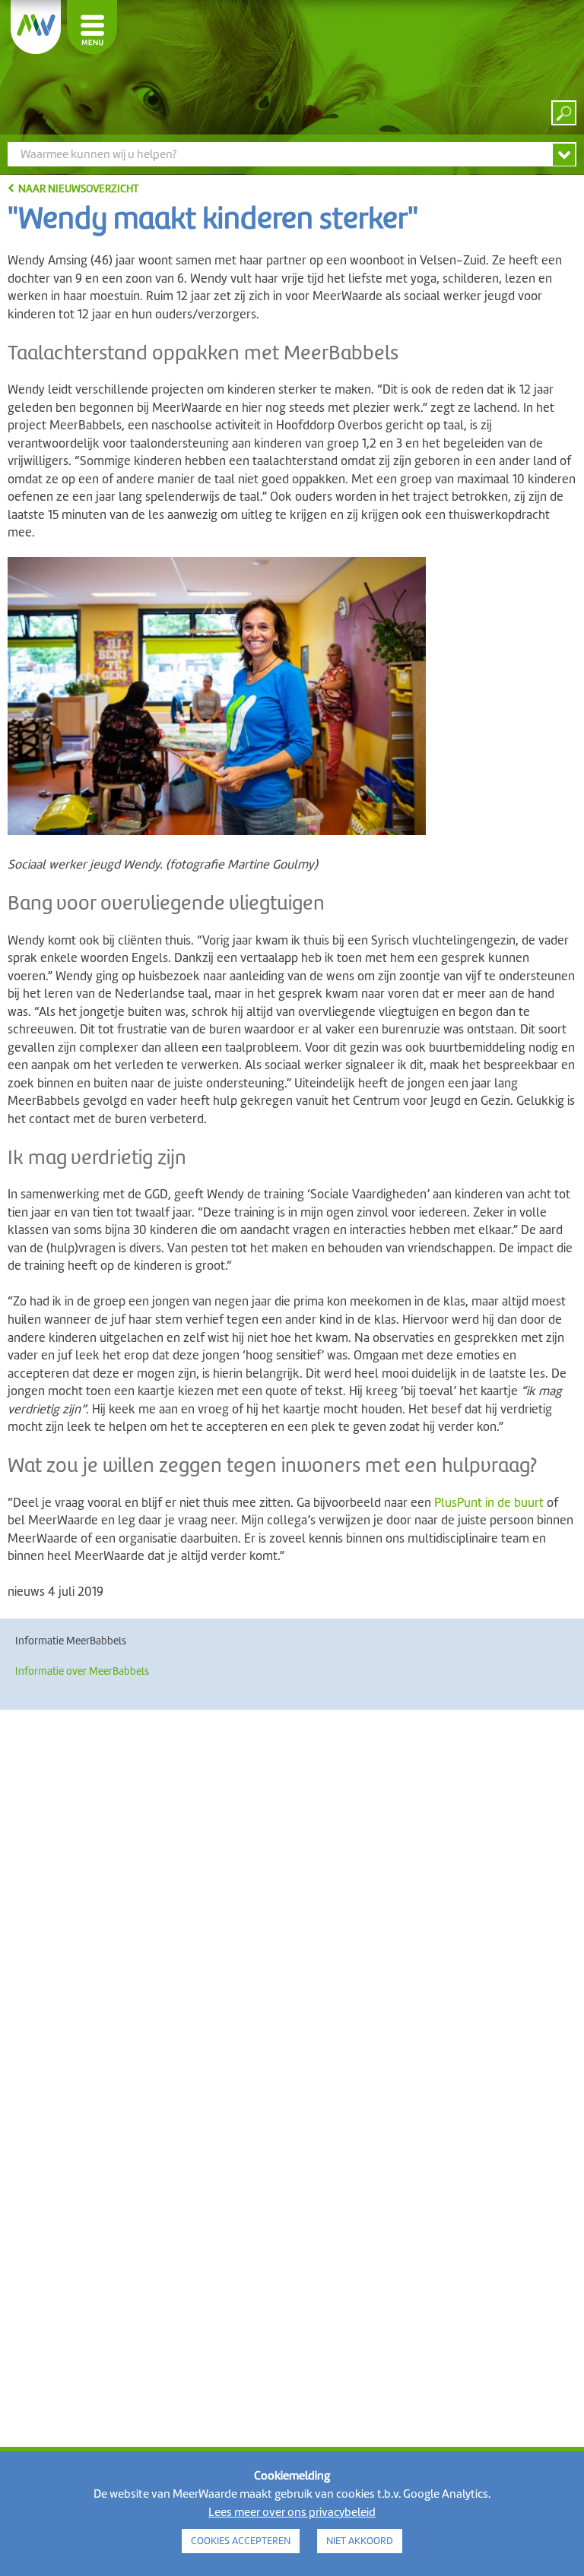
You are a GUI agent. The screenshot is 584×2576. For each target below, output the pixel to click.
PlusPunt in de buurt (489, 1503)
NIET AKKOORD (360, 2541)
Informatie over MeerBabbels (82, 1671)
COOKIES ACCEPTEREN (241, 2541)
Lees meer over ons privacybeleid (292, 2512)
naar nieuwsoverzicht (78, 188)
